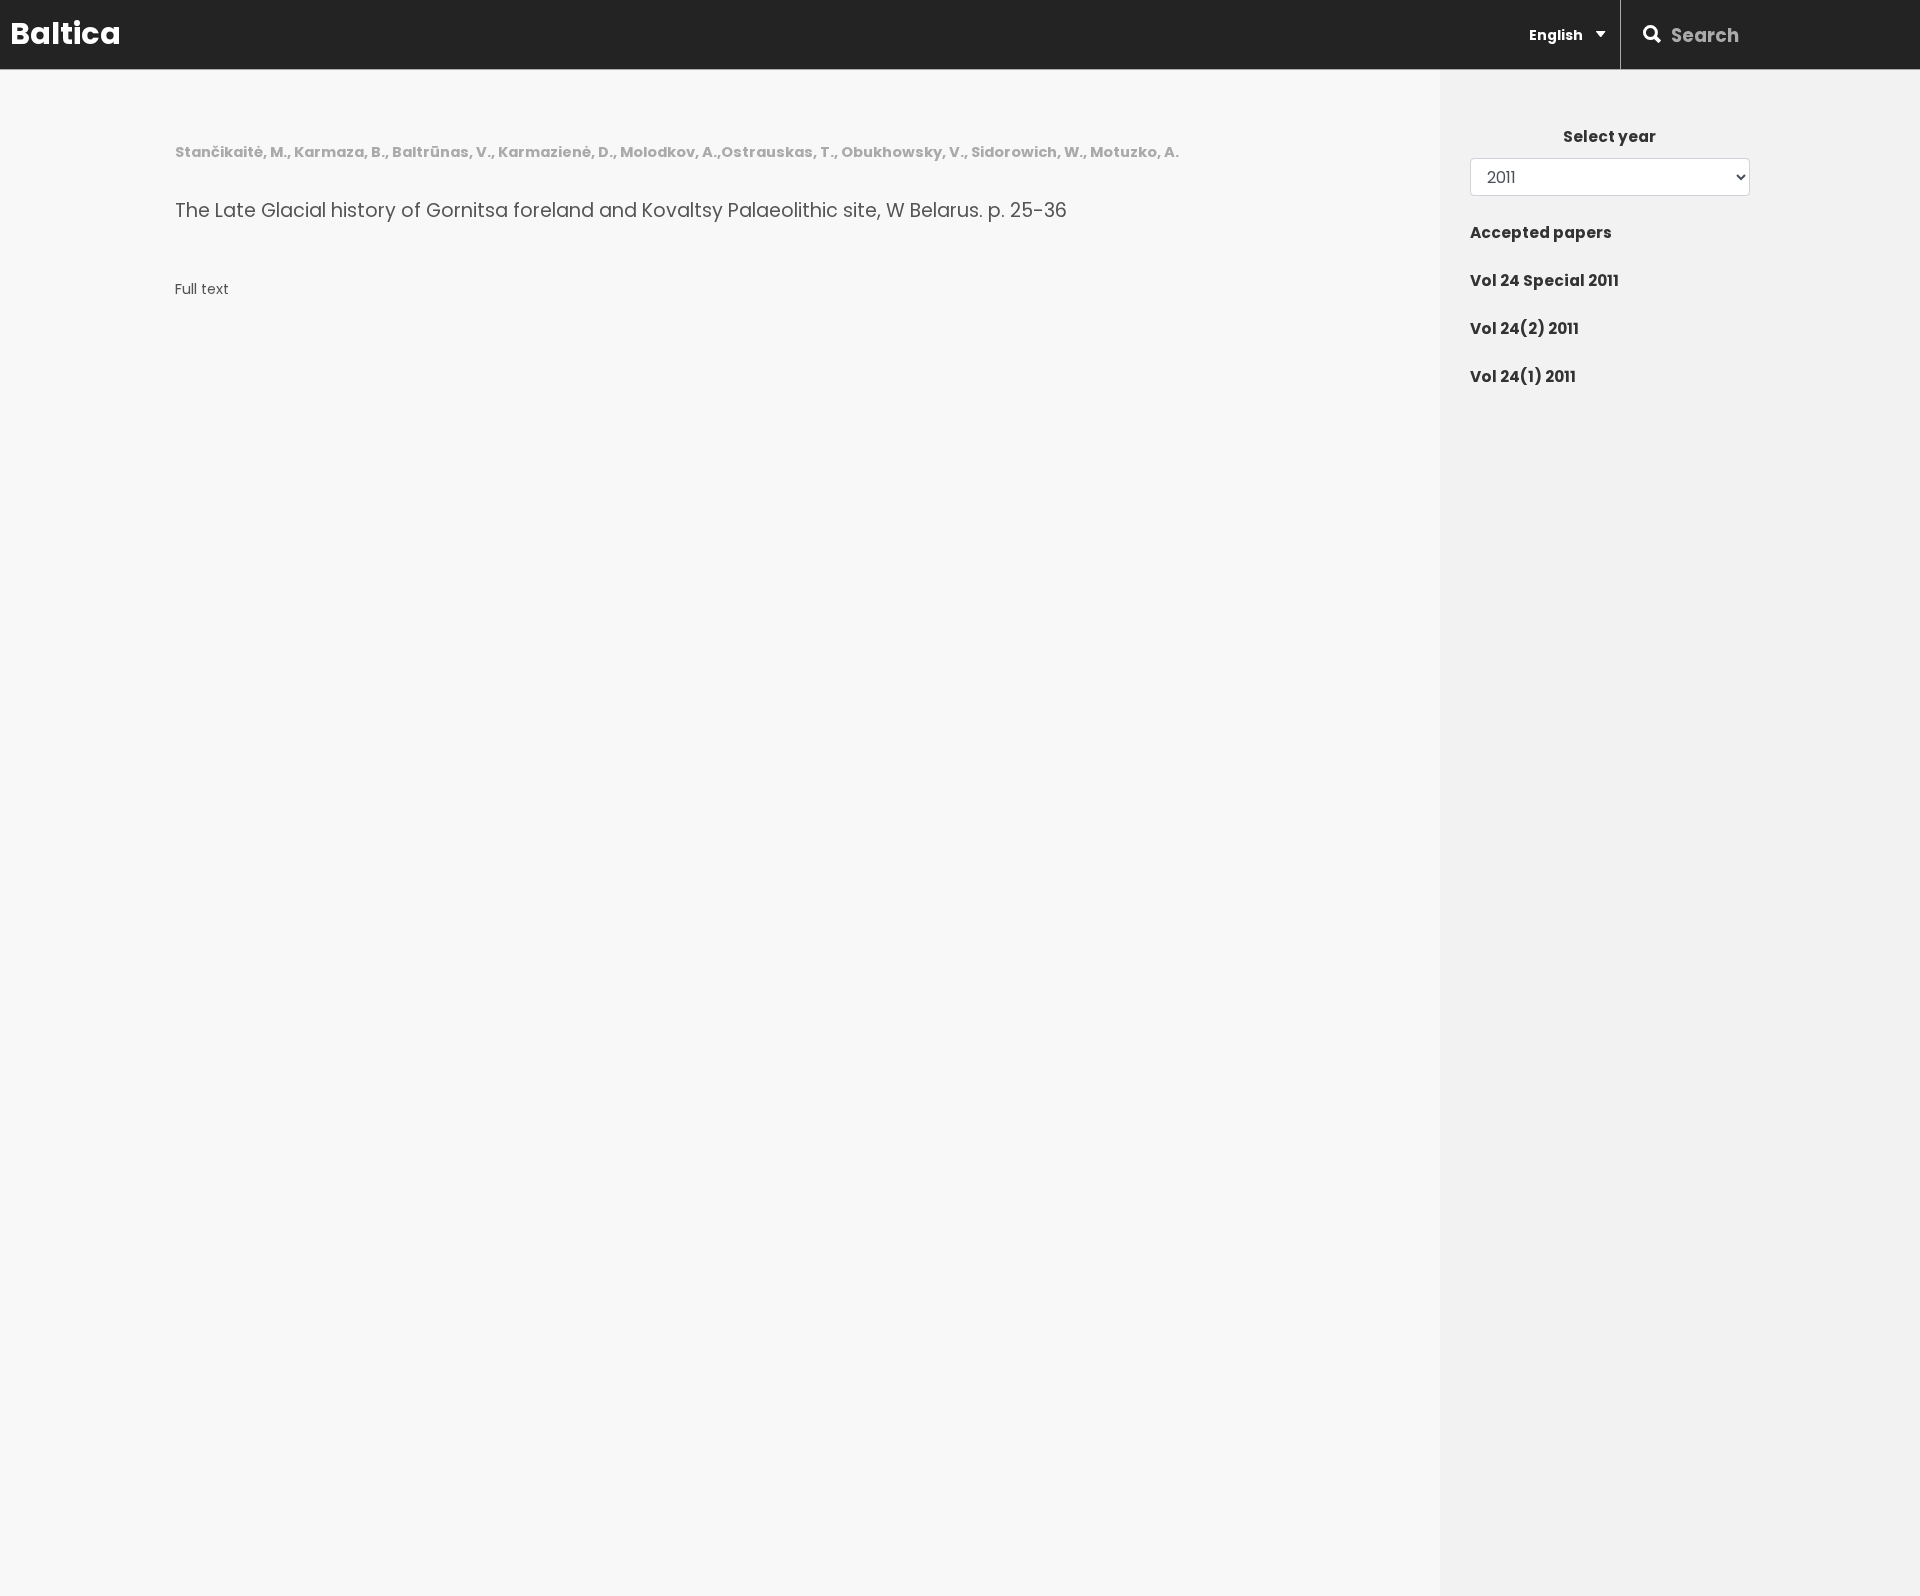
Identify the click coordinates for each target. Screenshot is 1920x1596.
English (1557, 35)
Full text (202, 289)
